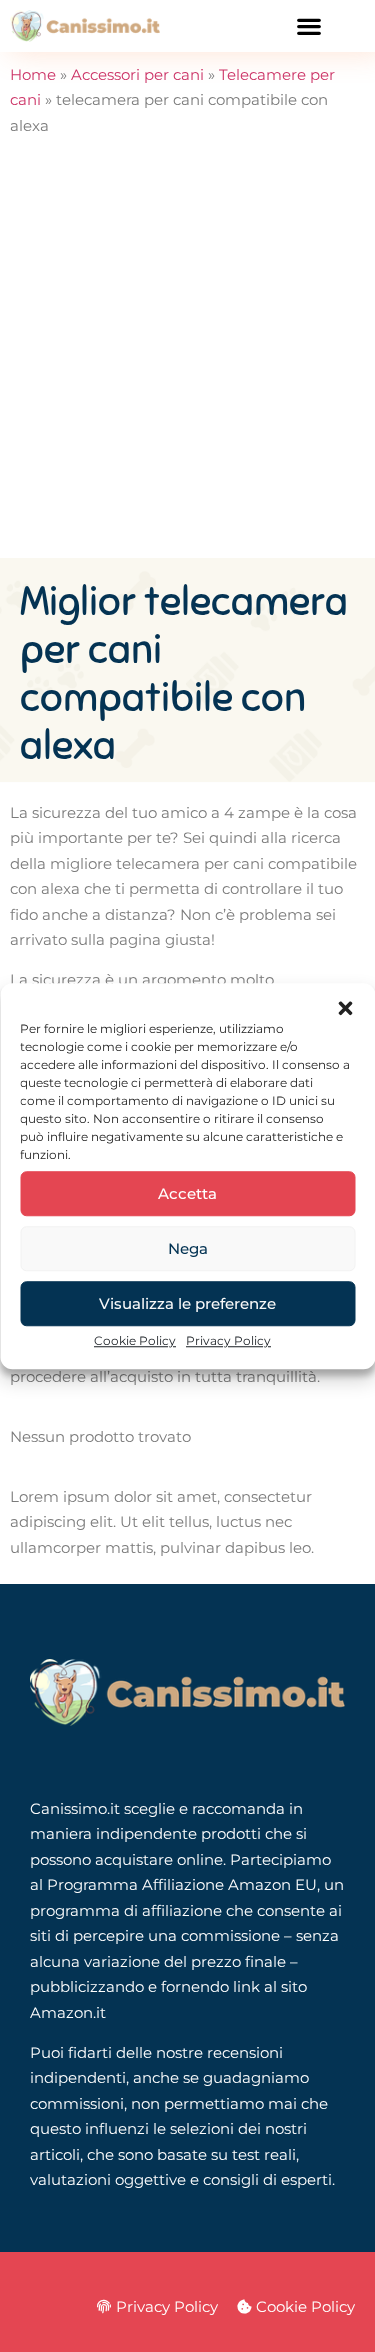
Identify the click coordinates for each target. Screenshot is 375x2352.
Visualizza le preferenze (187, 1303)
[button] (345, 1008)
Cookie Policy (135, 1340)
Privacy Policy (228, 1340)
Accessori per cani (137, 74)
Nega (188, 1248)
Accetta (187, 1193)
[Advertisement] (187, 360)
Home (33, 74)
